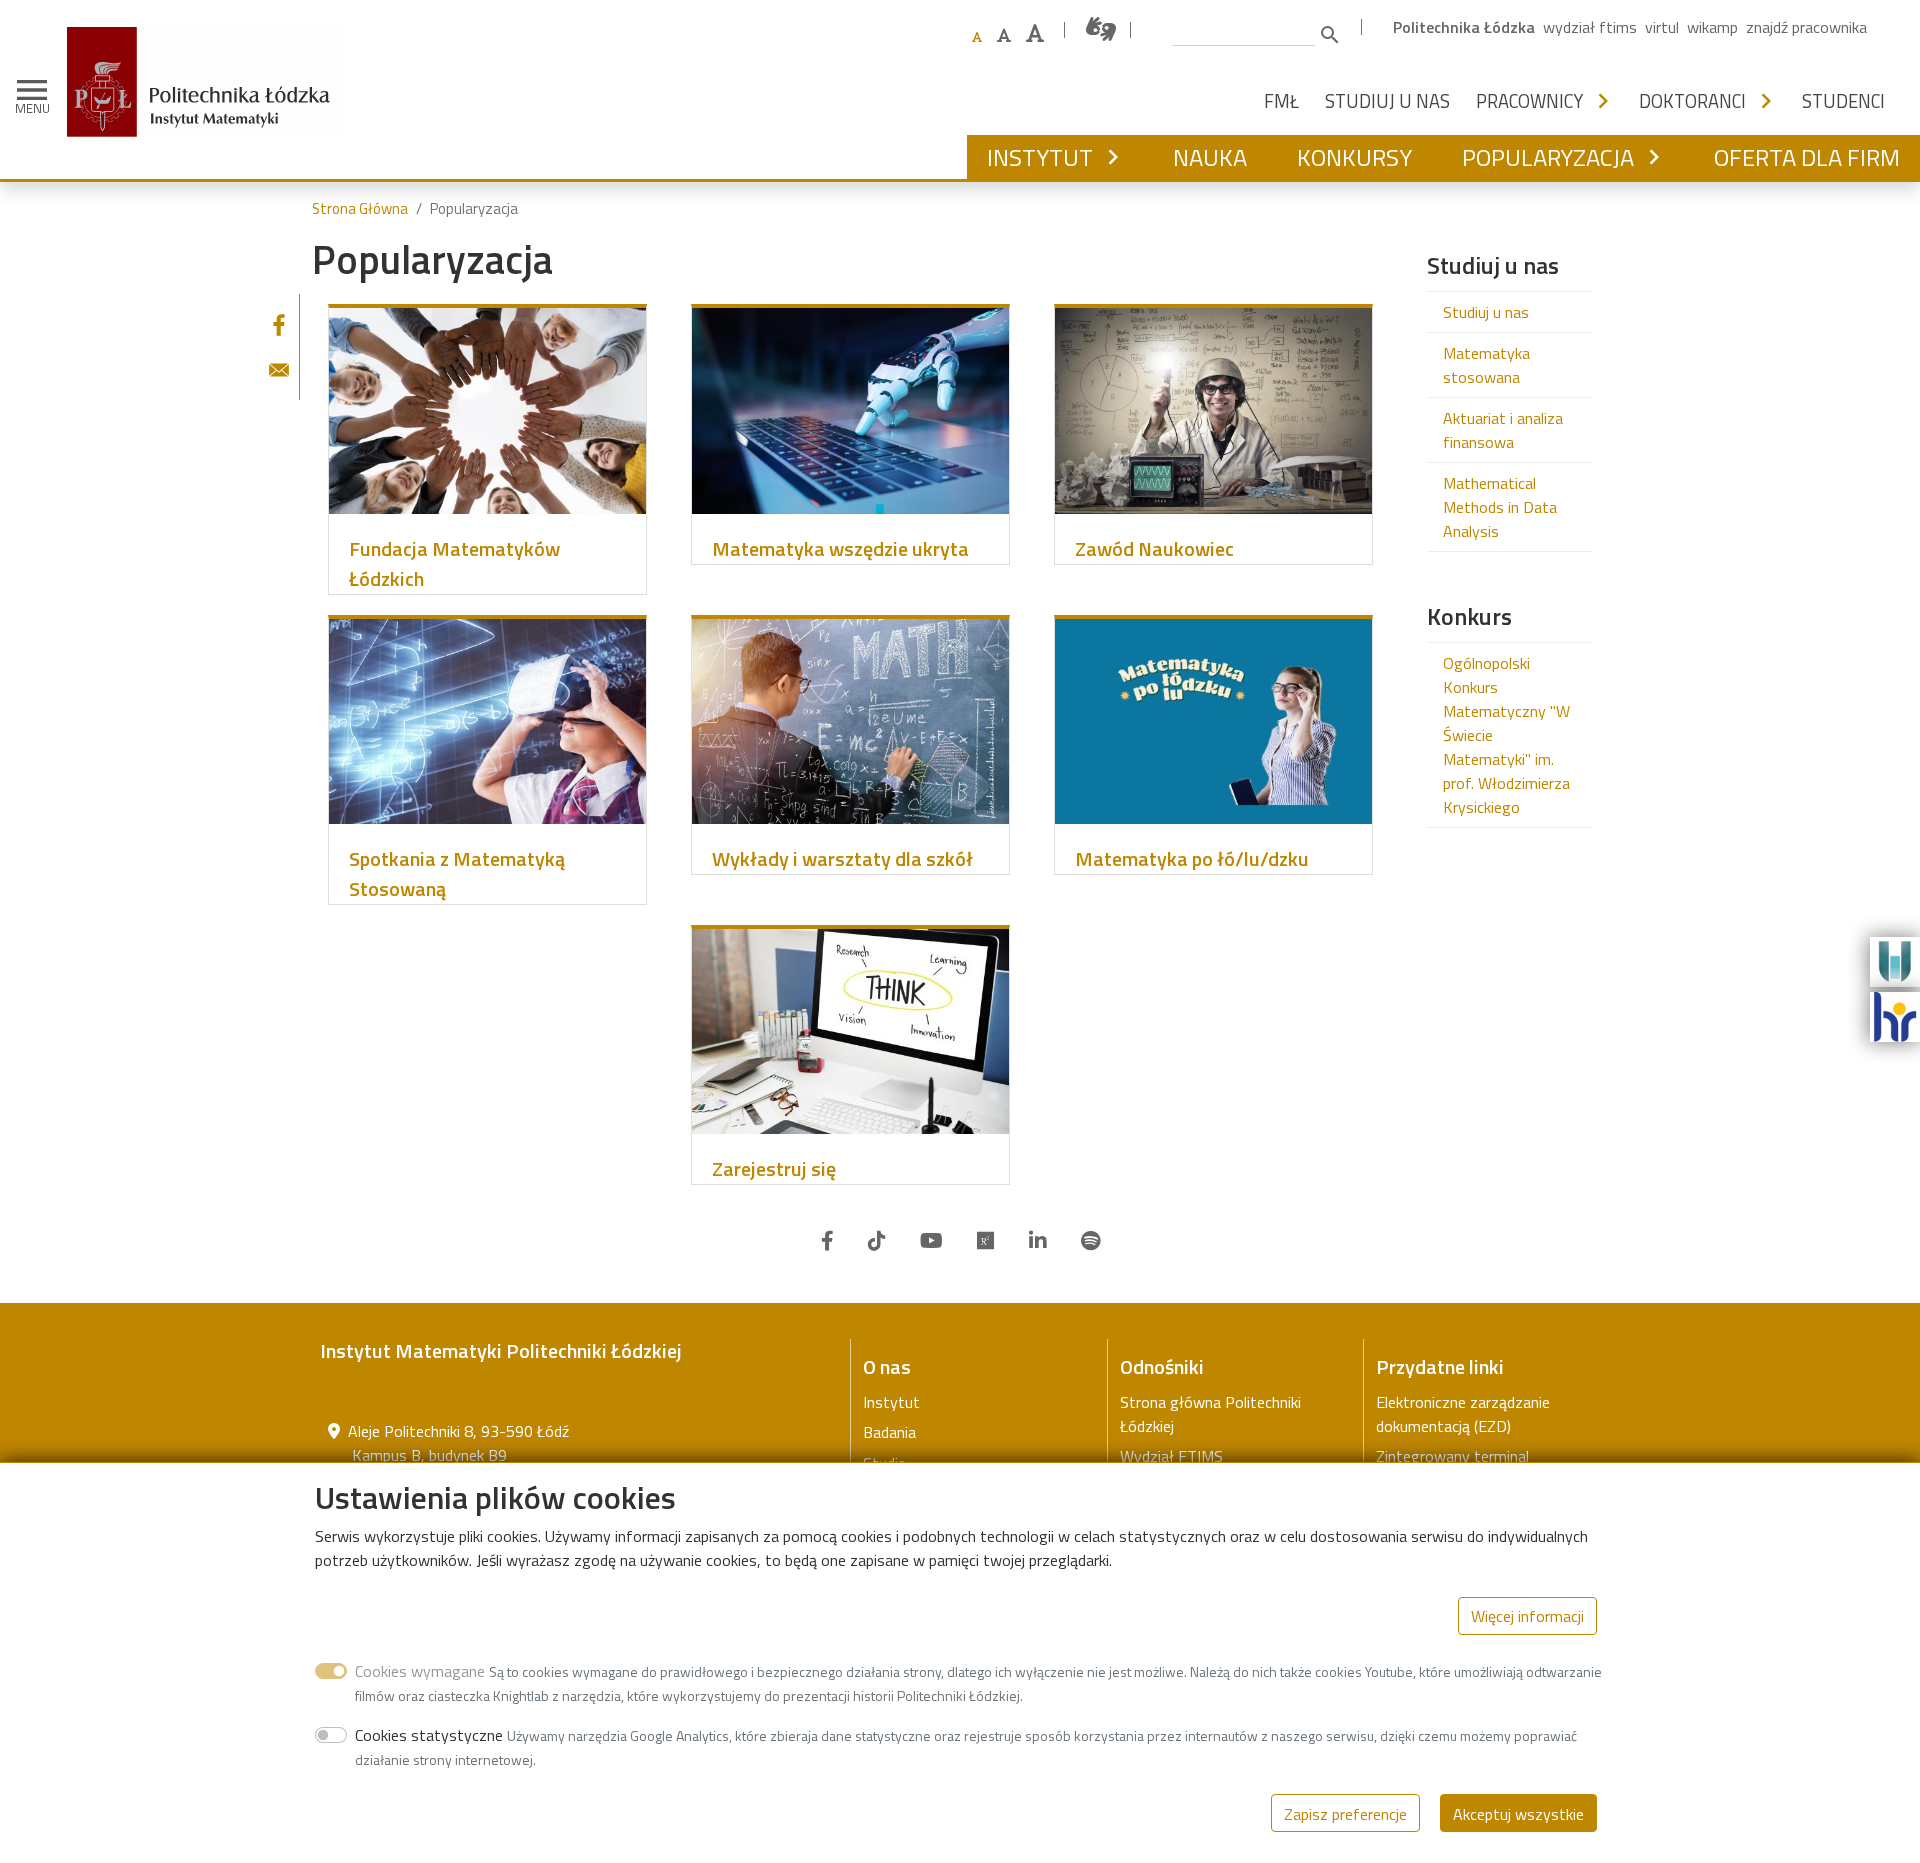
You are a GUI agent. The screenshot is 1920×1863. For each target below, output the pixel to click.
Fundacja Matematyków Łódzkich (454, 564)
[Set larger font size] (1004, 35)
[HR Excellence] (1895, 1015)
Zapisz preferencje (1345, 1813)
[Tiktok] (877, 1241)
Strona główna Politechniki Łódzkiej (1210, 1414)
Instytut (891, 1402)
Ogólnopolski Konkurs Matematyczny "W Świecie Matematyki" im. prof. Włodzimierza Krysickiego (1506, 735)
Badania (889, 1432)
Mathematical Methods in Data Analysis (1500, 507)
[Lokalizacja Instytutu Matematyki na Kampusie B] (334, 1431)
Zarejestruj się (774, 1169)
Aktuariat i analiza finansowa (1503, 430)
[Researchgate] (986, 1241)
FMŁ (1281, 101)
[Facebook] (827, 1241)
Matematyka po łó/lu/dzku (1192, 859)
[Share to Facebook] (279, 325)
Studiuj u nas (1387, 101)
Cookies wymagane (420, 1670)
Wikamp (1712, 27)
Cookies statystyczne (429, 1734)
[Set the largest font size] (1035, 33)
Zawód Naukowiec (1154, 549)
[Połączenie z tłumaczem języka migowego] (1102, 29)
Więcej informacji (1527, 1615)
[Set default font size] (977, 37)
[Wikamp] (1895, 960)
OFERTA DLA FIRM (1807, 157)
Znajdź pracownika (1806, 27)
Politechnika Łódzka (1464, 27)
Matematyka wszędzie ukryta (840, 549)
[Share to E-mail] (279, 370)
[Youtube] (931, 1241)
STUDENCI (1843, 101)
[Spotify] (1090, 1241)
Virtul (1662, 27)
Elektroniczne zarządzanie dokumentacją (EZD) (1463, 1414)
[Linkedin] (1038, 1241)
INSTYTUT (1040, 157)
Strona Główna (360, 208)
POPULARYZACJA (1548, 157)
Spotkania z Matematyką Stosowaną (457, 874)
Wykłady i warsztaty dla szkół (842, 859)
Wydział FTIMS (1590, 27)
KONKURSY (1354, 157)
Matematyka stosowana (1486, 365)
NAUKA (1210, 157)
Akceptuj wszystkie (1518, 1813)
